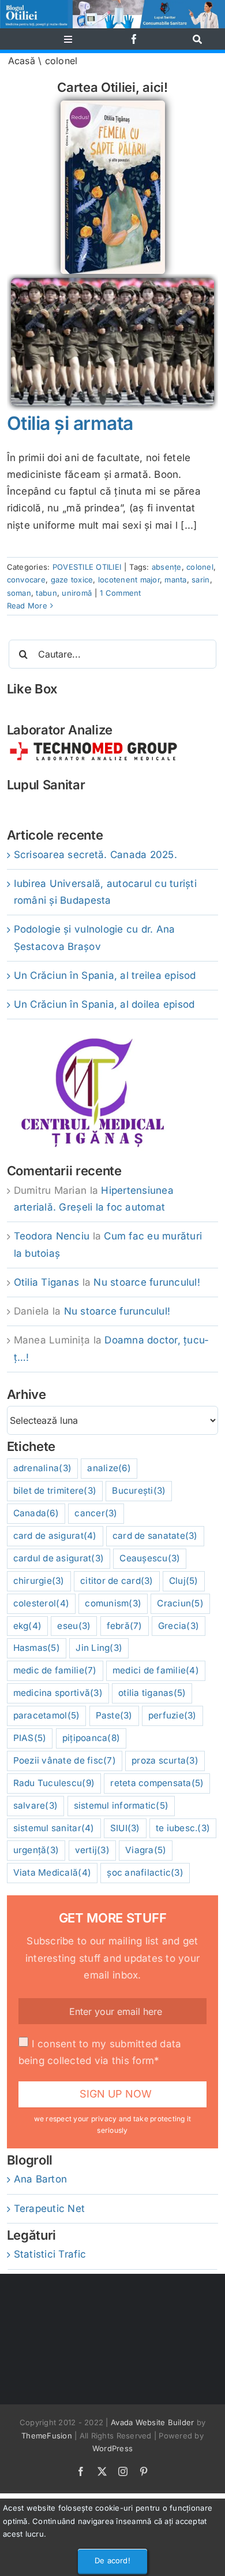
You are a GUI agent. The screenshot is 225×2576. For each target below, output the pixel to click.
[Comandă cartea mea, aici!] (113, 105)
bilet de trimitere (55, 1491)
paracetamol (47, 1715)
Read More (27, 606)
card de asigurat (55, 1536)
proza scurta (165, 1760)
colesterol (41, 1603)
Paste (114, 1715)
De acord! (112, 2560)
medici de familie (156, 1670)
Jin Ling (99, 1648)
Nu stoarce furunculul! (147, 1282)
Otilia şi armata (70, 423)
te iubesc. (183, 1828)
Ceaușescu (150, 1558)
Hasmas (37, 1648)
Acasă (22, 61)
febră (125, 1626)
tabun (46, 593)
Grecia (179, 1626)
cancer (96, 1513)
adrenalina (42, 1468)
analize (109, 1468)
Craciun (180, 1603)
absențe (167, 567)
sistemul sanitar (54, 1828)
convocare (26, 580)
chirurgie (39, 1581)
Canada (36, 1513)
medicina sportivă (58, 1693)
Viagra (146, 1850)
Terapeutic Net (50, 2208)
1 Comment (120, 593)
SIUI (125, 1828)
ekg (28, 1626)
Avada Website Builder (152, 2422)
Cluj (184, 1581)
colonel (200, 567)
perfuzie (172, 1715)
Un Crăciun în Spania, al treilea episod (105, 975)
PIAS (30, 1738)
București (139, 1491)
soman (19, 593)
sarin (200, 580)
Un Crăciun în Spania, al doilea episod (104, 1004)
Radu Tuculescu (54, 1783)
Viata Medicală (52, 1872)
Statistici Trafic (50, 2254)
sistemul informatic (121, 1805)
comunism (113, 1603)
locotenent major (129, 580)
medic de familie (55, 1670)
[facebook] (134, 39)
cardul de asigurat (59, 1558)
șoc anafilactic (145, 1872)
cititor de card (117, 1581)
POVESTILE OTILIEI (87, 567)
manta (175, 580)
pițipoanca (91, 1738)
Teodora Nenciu (52, 1236)
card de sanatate (155, 1536)
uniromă (77, 593)
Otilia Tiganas (47, 1282)
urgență (36, 1850)
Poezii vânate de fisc (65, 1760)
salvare (36, 1805)
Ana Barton (41, 2179)
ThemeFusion (47, 2436)
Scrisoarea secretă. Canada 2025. (95, 855)
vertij (92, 1850)
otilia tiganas (152, 1693)
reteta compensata (157, 1783)
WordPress (112, 2448)
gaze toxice (72, 580)
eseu (74, 1626)
